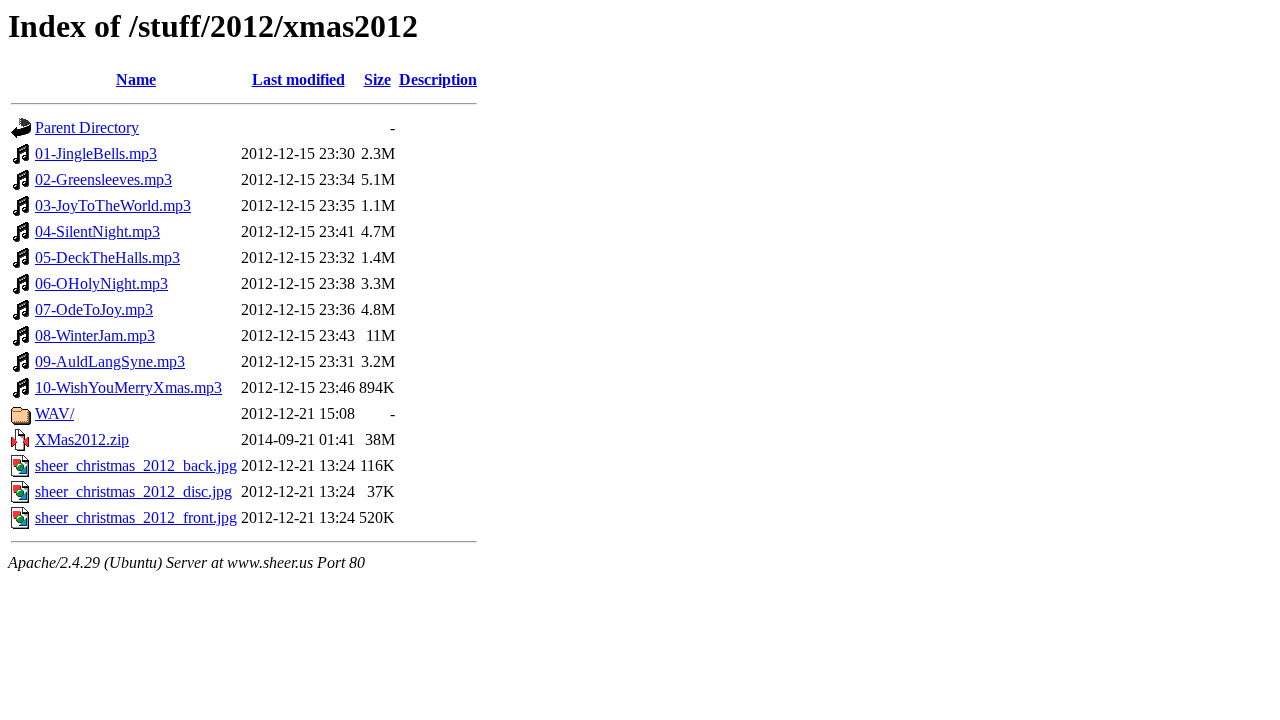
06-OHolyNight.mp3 (101, 283)
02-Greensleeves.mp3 (103, 179)
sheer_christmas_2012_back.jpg (136, 465)
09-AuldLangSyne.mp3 (110, 361)
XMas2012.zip (82, 439)
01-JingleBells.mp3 (96, 153)
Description (438, 79)
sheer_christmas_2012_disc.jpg (133, 491)
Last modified (298, 79)
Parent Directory (87, 127)
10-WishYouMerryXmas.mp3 (128, 387)
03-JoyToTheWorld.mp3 (113, 205)
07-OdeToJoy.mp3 (94, 309)
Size (377, 79)
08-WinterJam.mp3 (95, 335)
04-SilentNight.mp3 (97, 231)
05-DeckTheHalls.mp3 (107, 257)
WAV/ (54, 413)
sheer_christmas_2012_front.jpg (136, 517)
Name (136, 79)
